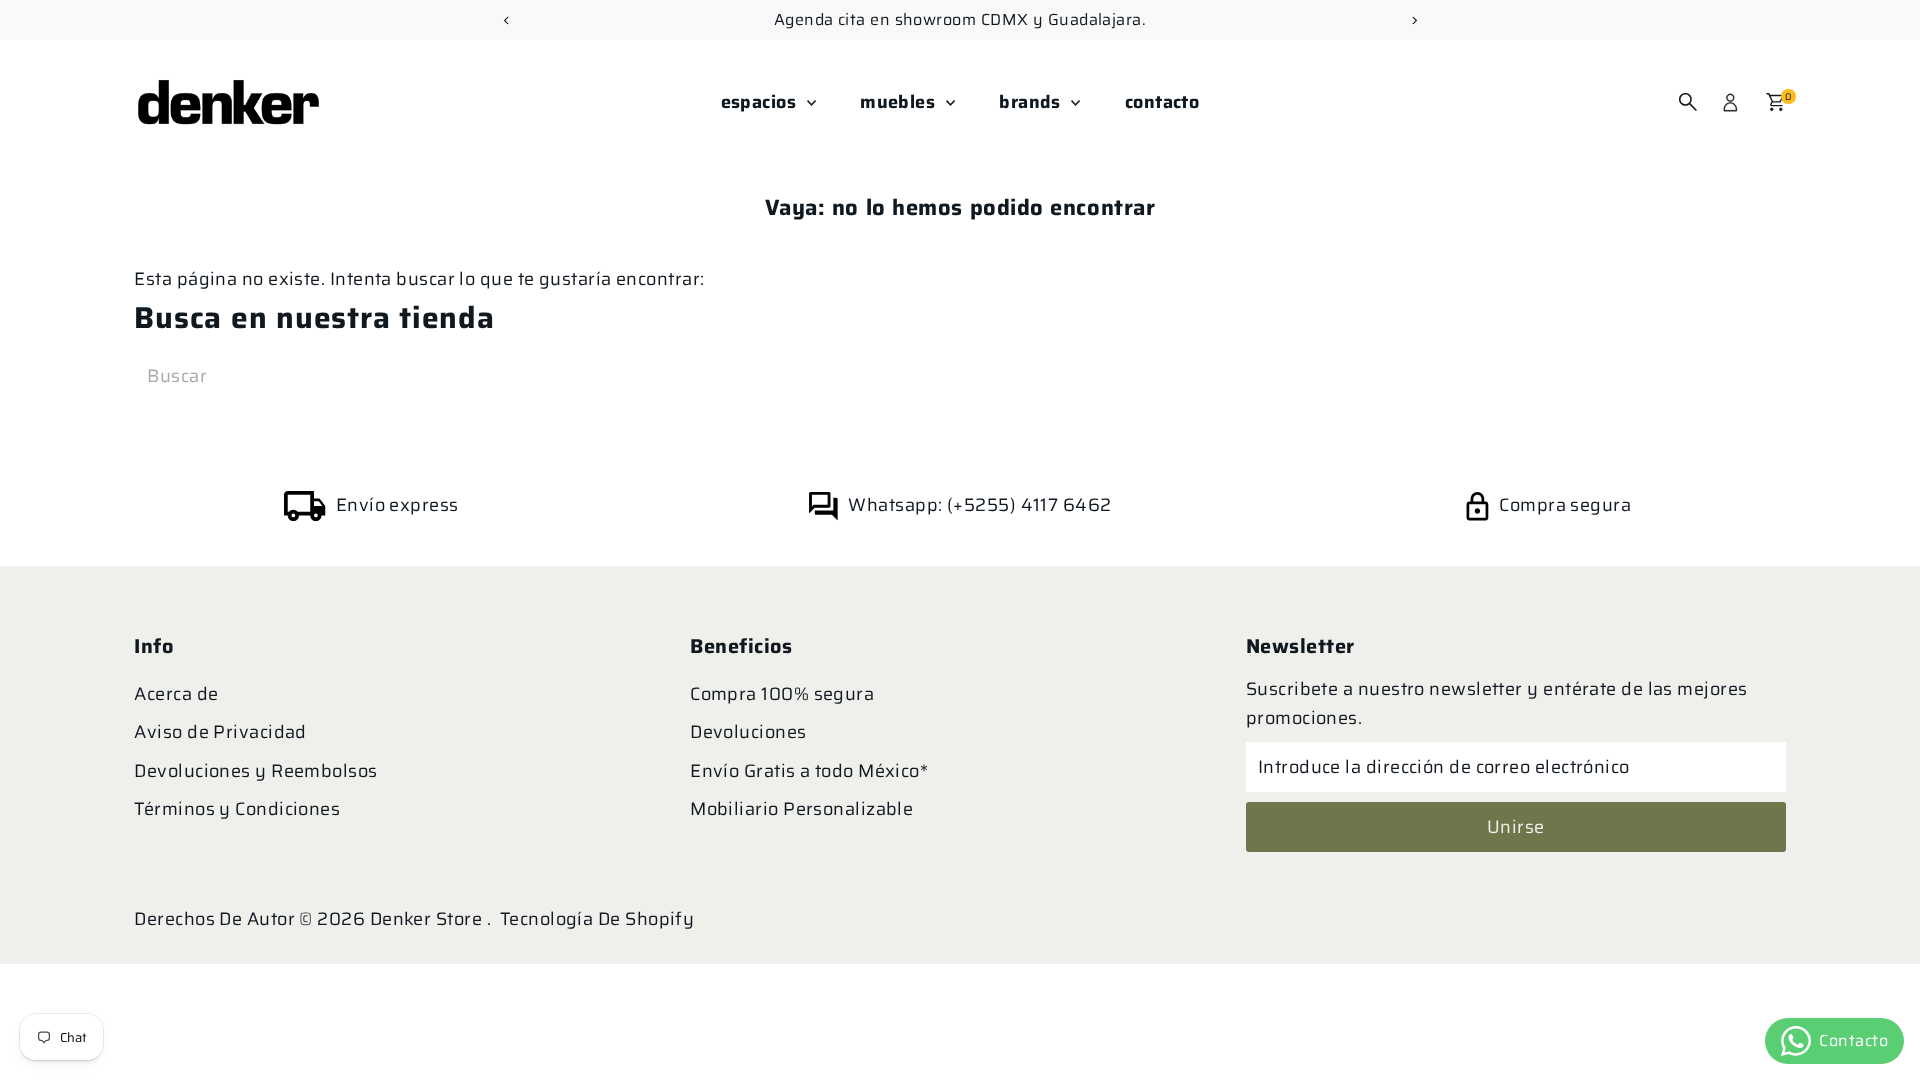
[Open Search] (1688, 102)
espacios (761, 102)
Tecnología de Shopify (597, 919)
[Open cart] (1775, 102)
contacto (1162, 102)
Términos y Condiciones (237, 809)
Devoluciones (748, 732)
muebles (900, 102)
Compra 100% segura (782, 694)
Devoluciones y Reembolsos (255, 771)
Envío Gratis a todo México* (809, 771)
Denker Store (428, 919)
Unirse (1516, 827)
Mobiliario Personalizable (801, 809)
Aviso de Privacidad (220, 732)
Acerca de (176, 694)
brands (1032, 102)
